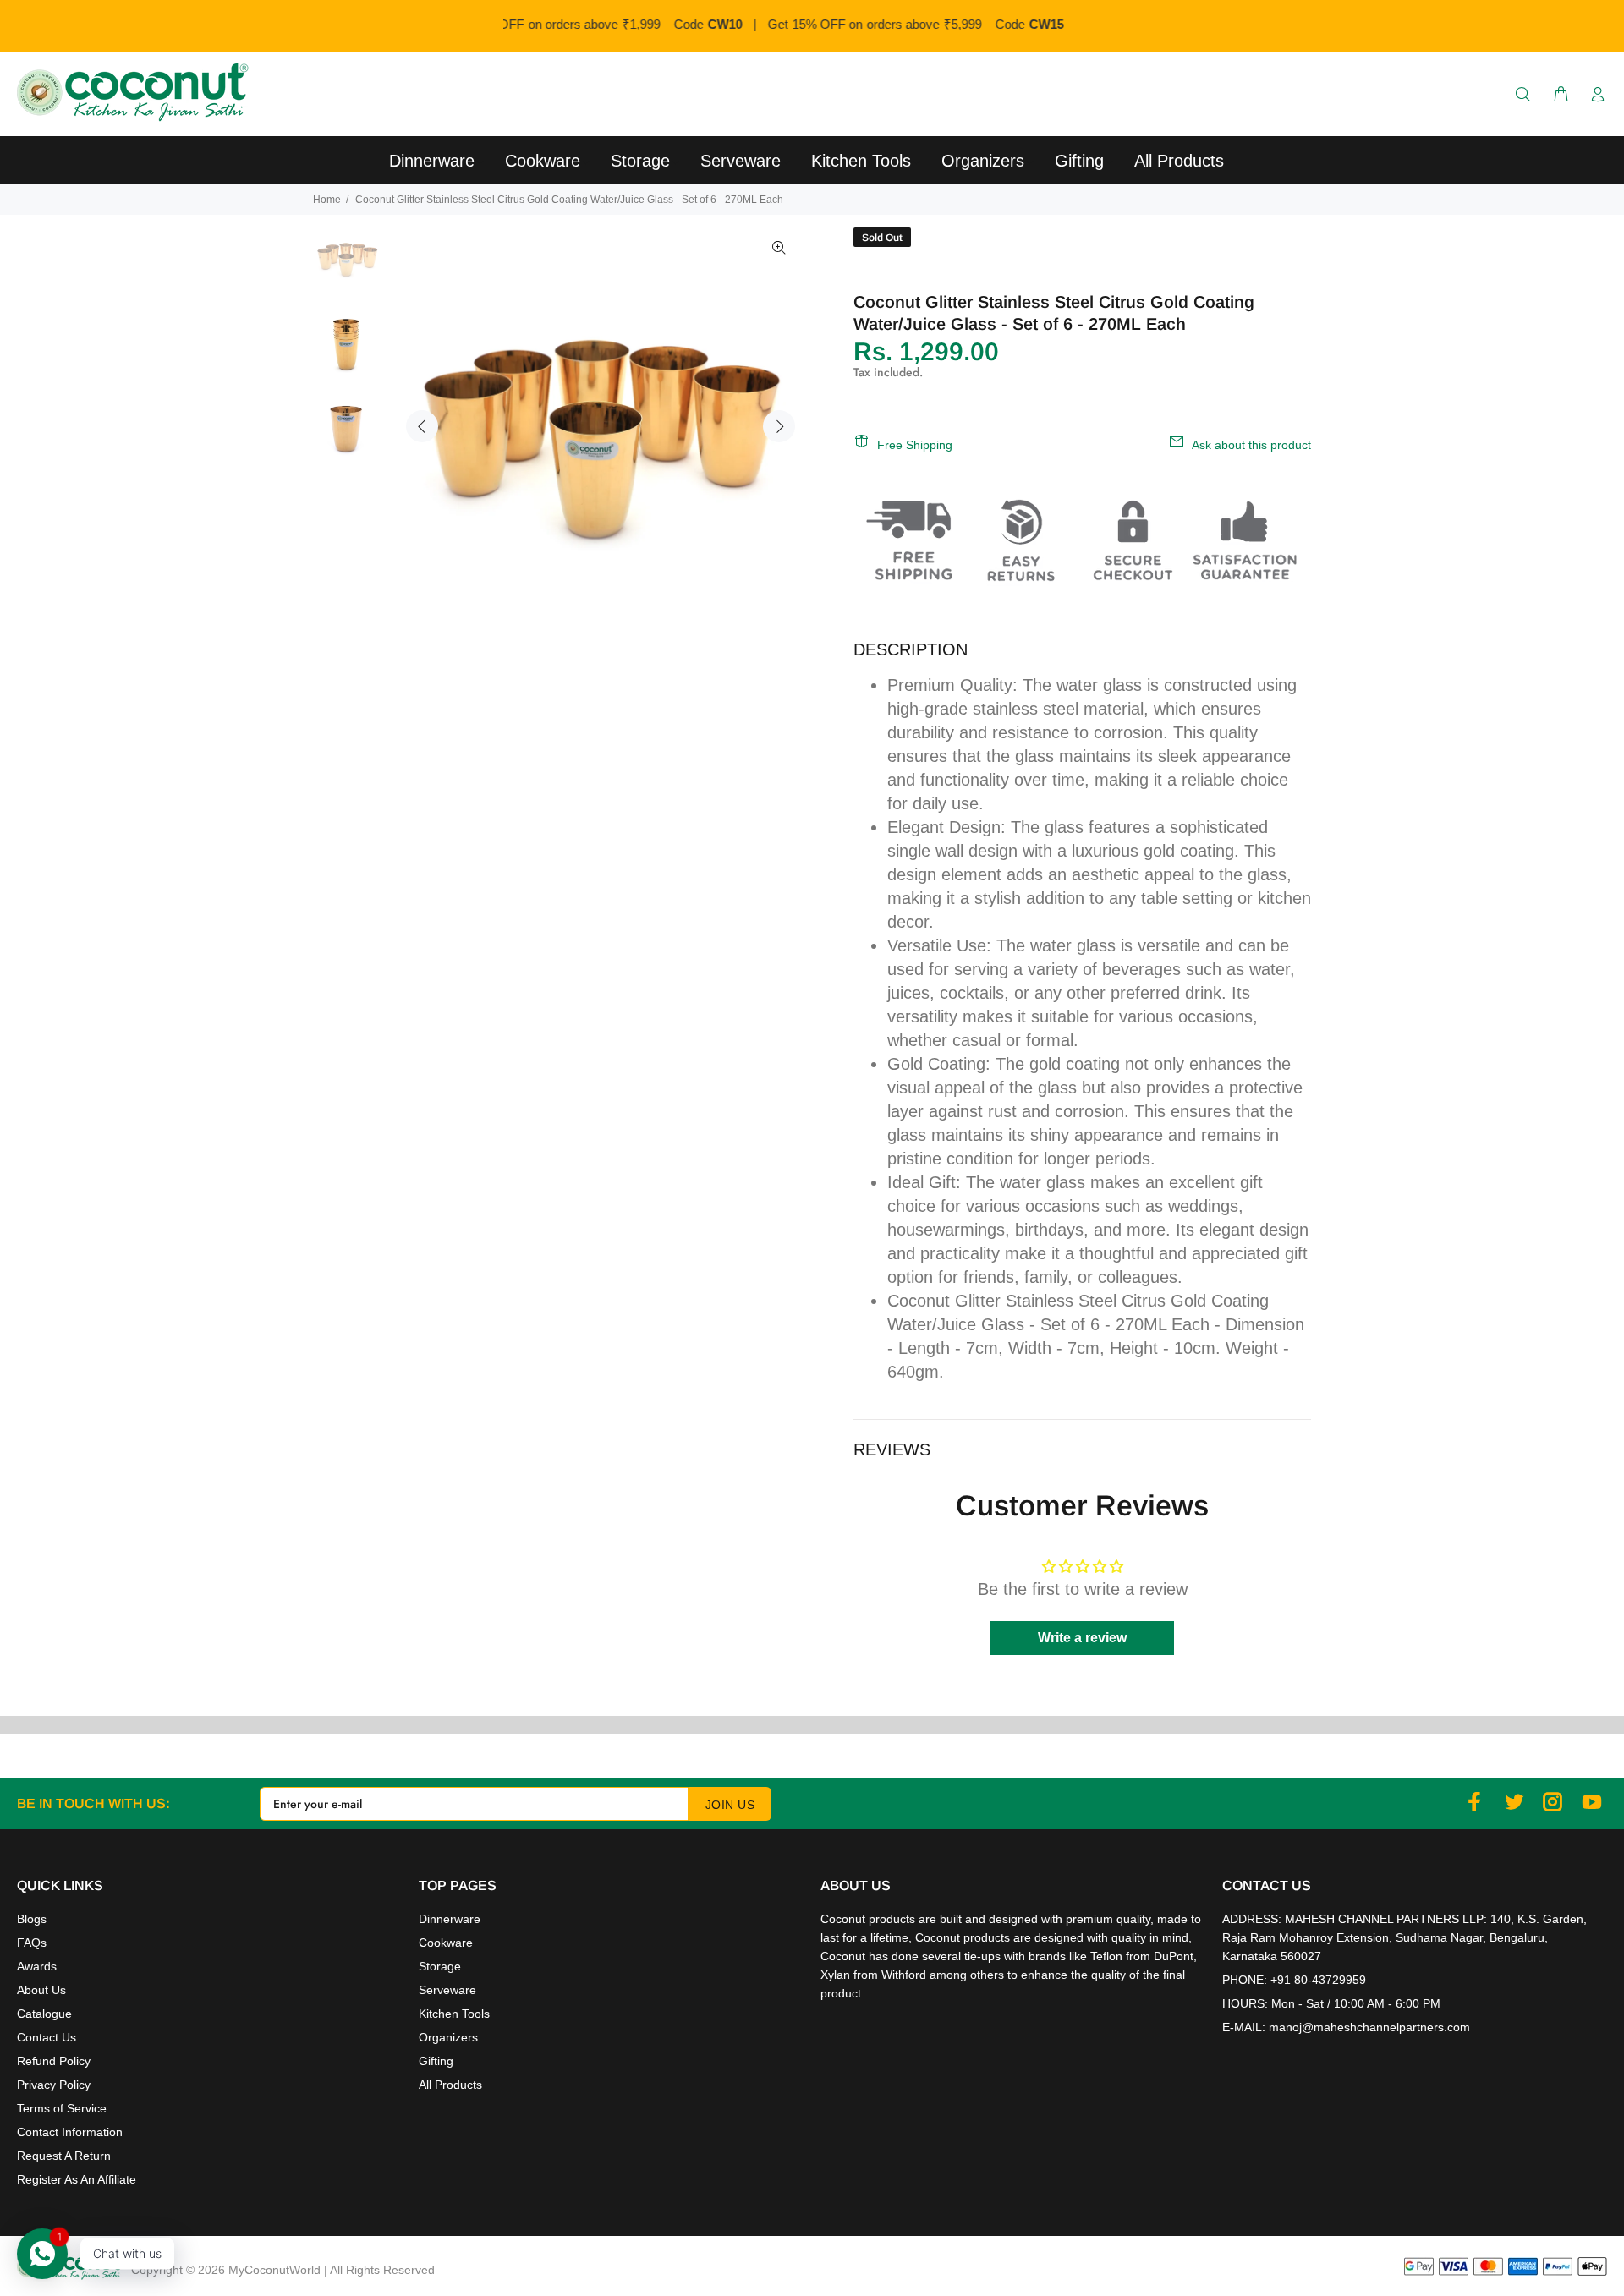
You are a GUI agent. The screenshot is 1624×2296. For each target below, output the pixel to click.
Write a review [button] (1082, 1638)
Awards (37, 1966)
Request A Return (64, 2156)
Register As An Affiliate (77, 2179)
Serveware (447, 1990)
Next (779, 426)
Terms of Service (62, 2108)
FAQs (32, 1943)
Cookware (446, 1943)
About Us (41, 1990)
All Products (450, 2085)
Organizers (448, 2037)
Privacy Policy (54, 2085)
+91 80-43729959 (1318, 1980)
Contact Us (47, 2037)
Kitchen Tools (454, 2014)
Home (327, 200)
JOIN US (730, 1805)
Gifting (436, 2061)
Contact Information (70, 2132)
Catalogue (44, 2014)
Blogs (32, 1919)
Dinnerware (450, 1919)
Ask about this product (1251, 445)
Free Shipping (915, 445)
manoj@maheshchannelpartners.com (1369, 2027)
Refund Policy (54, 2061)
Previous (422, 426)
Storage (440, 1966)
